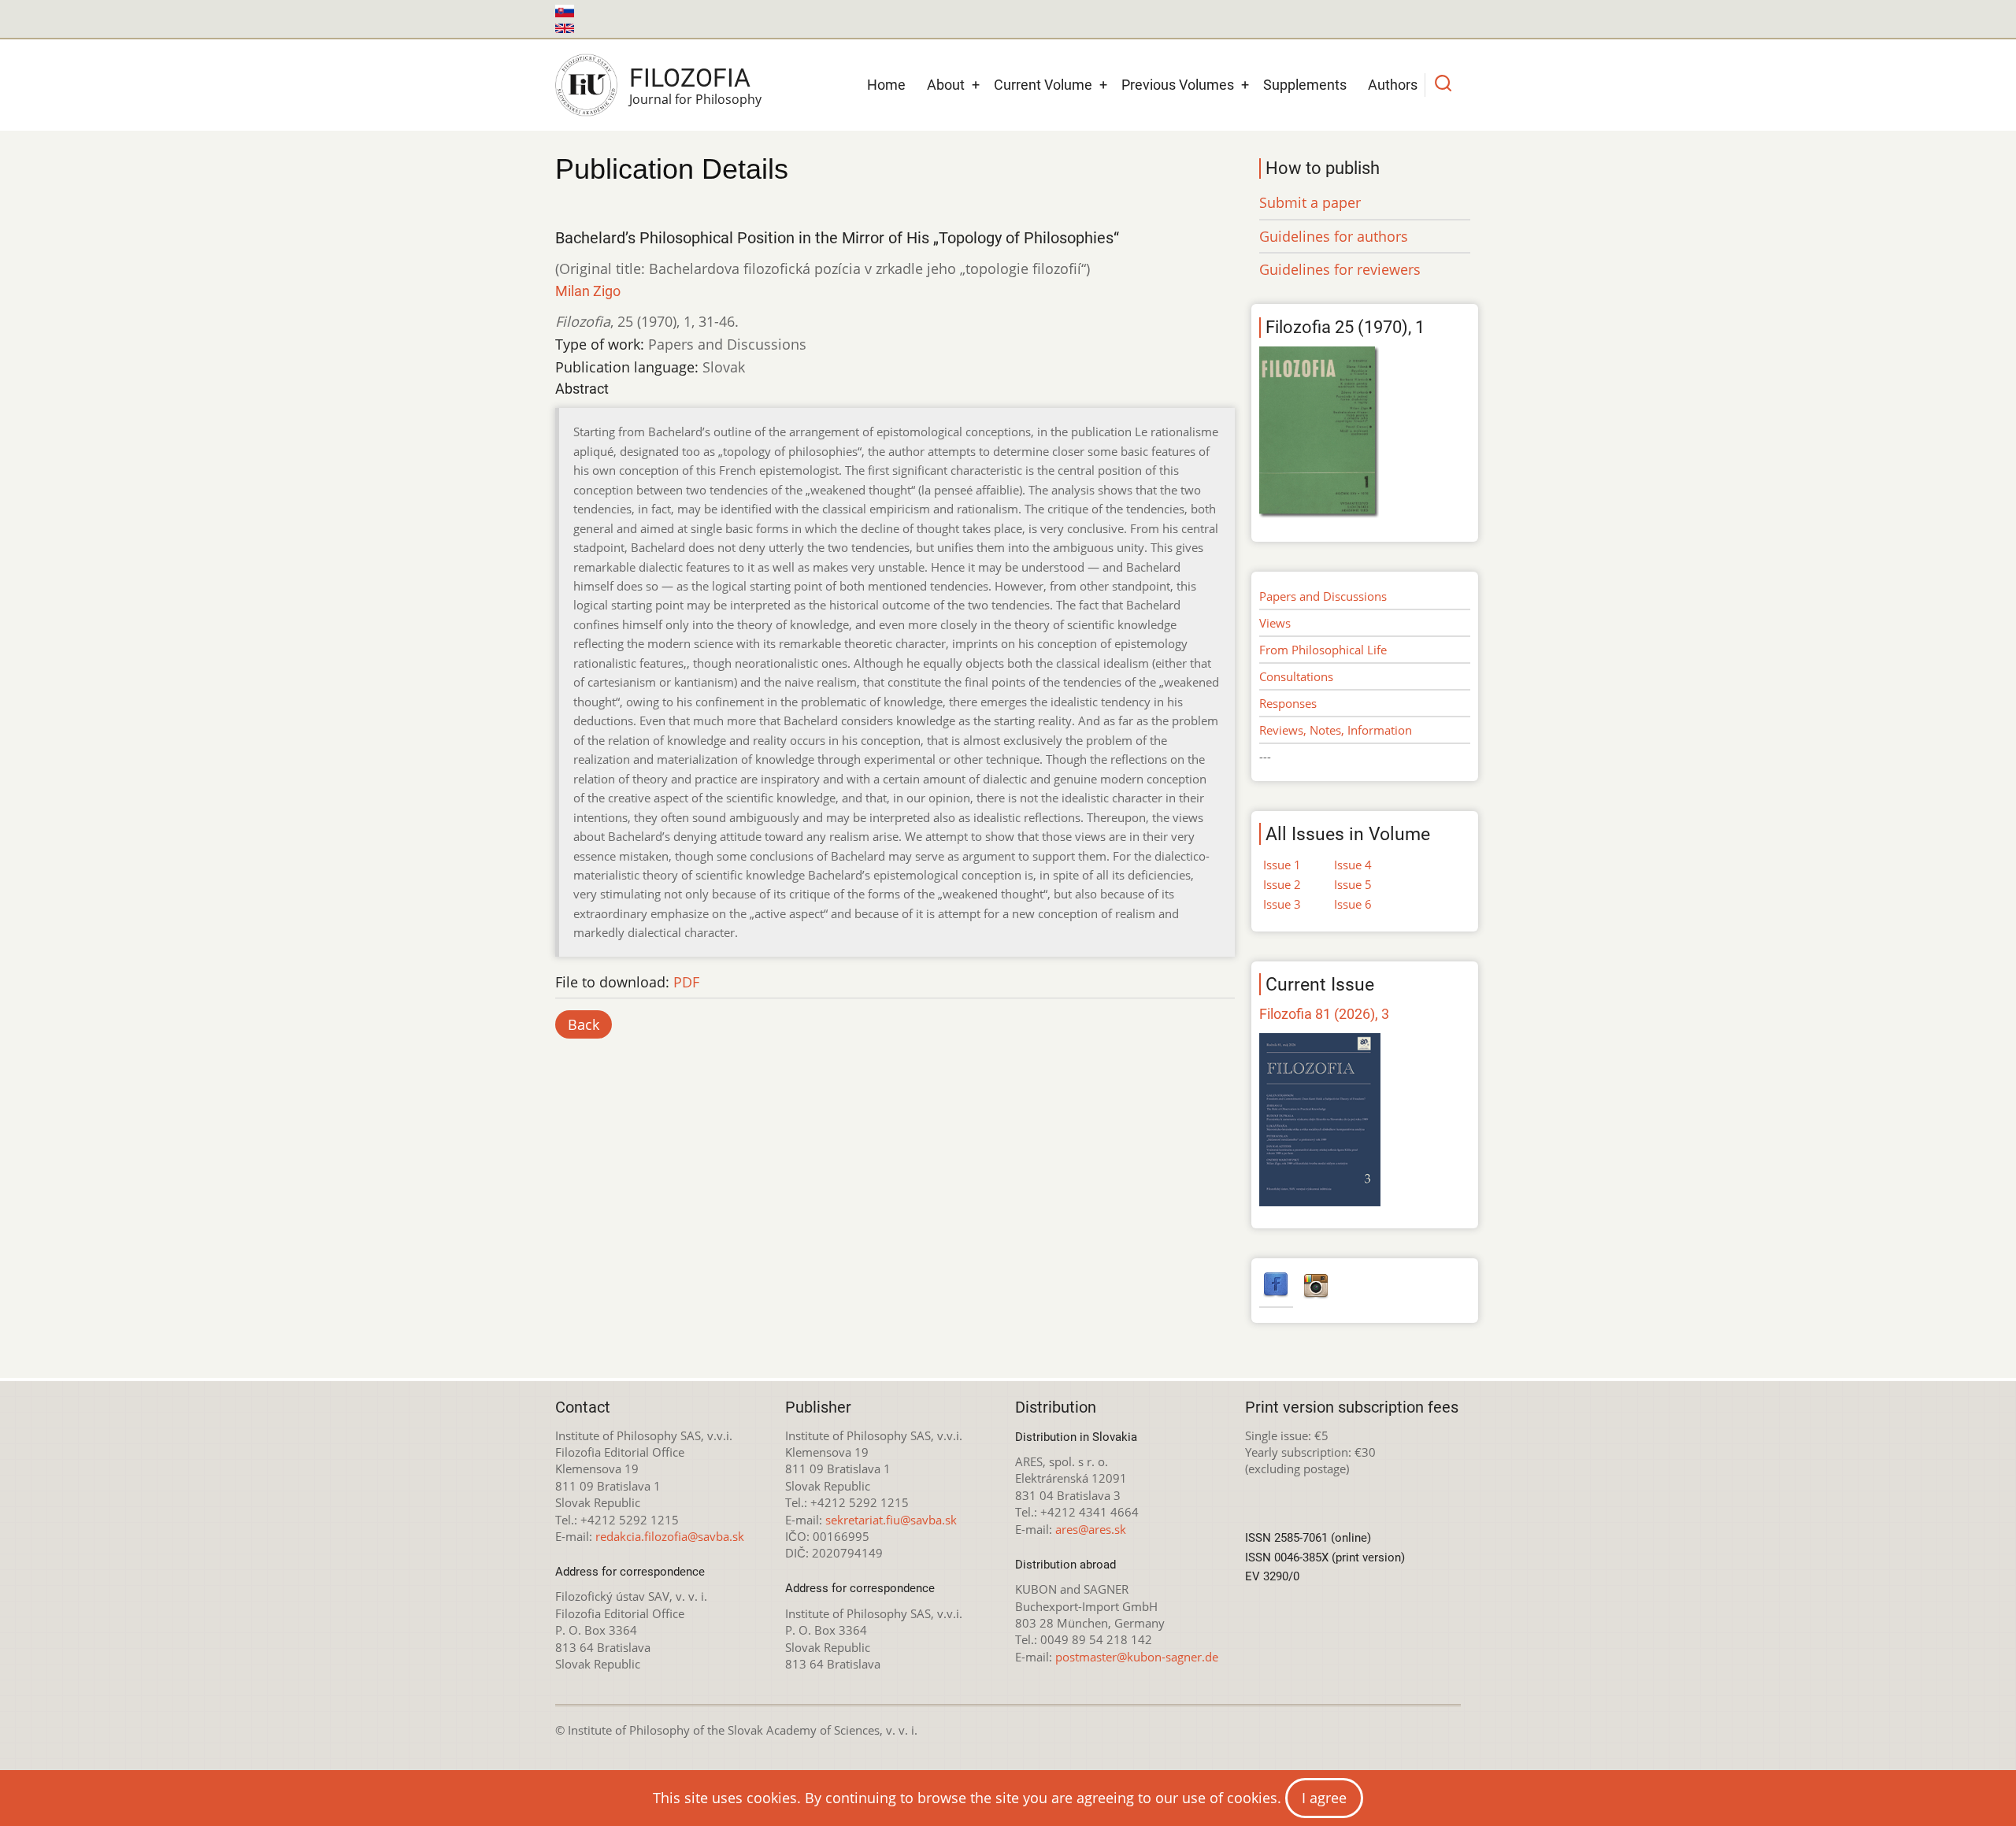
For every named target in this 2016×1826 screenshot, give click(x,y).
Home (886, 85)
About (946, 85)
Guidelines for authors (1334, 236)
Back (584, 1024)
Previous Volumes (1178, 85)
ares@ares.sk (1091, 1529)
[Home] (586, 85)
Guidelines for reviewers (1340, 269)
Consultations (1296, 676)
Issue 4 (1353, 865)
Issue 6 (1353, 904)
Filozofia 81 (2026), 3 (1324, 1014)
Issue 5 (1353, 884)
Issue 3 (1282, 904)
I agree (1324, 1798)
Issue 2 (1282, 884)
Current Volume (1043, 85)
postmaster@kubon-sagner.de (1137, 1657)
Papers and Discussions (1323, 596)
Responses (1288, 703)
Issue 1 (1282, 865)
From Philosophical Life (1323, 650)
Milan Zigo (588, 291)
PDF (686, 982)
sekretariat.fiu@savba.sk (891, 1520)
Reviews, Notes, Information (1336, 730)
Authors (1393, 85)
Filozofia (690, 78)
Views (1275, 623)
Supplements (1305, 85)
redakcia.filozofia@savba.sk (670, 1536)
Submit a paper (1310, 202)
